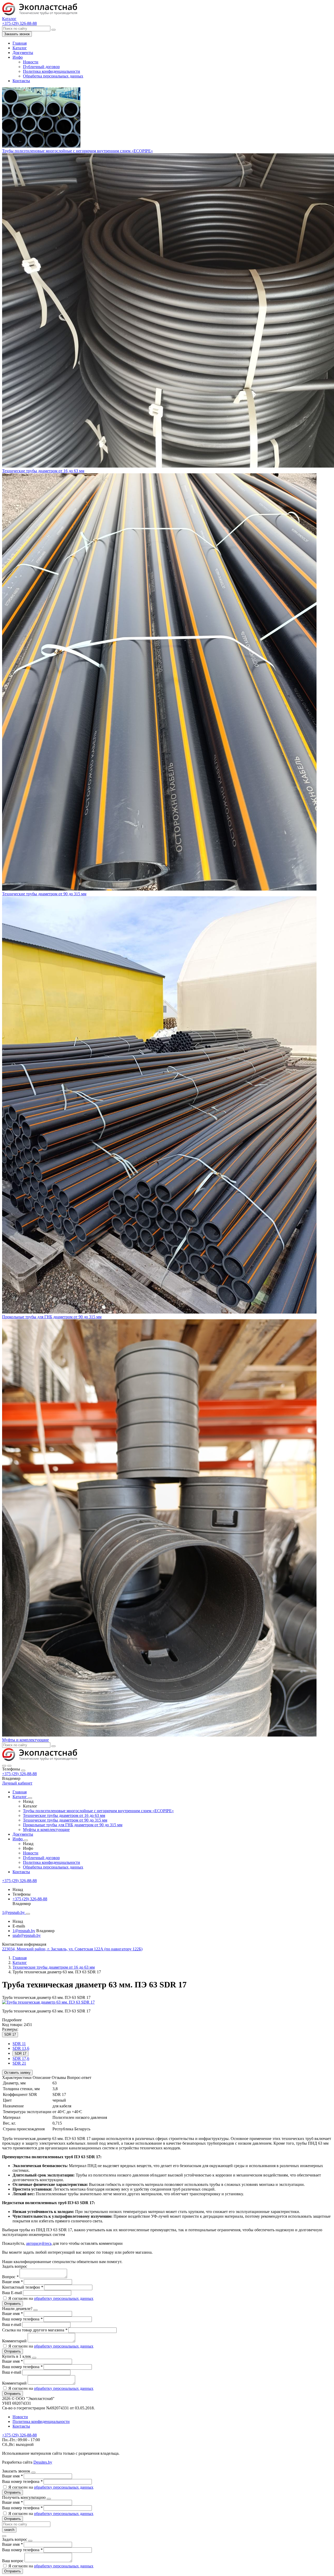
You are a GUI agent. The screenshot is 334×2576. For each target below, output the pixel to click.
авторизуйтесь (39, 2243)
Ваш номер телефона (22, 2319)
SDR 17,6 (21, 2058)
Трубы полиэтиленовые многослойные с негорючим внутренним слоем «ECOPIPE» (77, 151)
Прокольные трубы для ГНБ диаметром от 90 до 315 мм (52, 1317)
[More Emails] (28, 1914)
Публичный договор (41, 67)
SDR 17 (20, 2054)
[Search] (9, 1766)
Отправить (13, 2304)
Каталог (20, 48)
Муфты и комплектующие (25, 1740)
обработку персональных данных (64, 2298)
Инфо (18, 57)
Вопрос (10, 2277)
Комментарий (15, 2341)
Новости (31, 62)
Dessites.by (43, 2462)
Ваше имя (12, 2282)
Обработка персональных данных (53, 76)
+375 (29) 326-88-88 (19, 1774)
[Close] (23, 1770)
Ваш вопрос (13, 2561)
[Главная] (47, 1760)
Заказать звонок (17, 34)
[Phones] (4, 1766)
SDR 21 (19, 2063)
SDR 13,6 (21, 2048)
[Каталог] (30, 1798)
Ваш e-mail (12, 2324)
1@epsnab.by (24, 1931)
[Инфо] (26, 1840)
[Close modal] (35, 2310)
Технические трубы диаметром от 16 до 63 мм (43, 471)
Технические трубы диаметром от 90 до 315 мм (44, 894)
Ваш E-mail (12, 2293)
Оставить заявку (17, 2073)
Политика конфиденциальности (52, 71)
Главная (20, 43)
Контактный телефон (23, 2287)
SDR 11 (19, 2044)
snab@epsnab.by (27, 1935)
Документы (23, 53)
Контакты (21, 81)
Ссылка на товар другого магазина (35, 2330)
